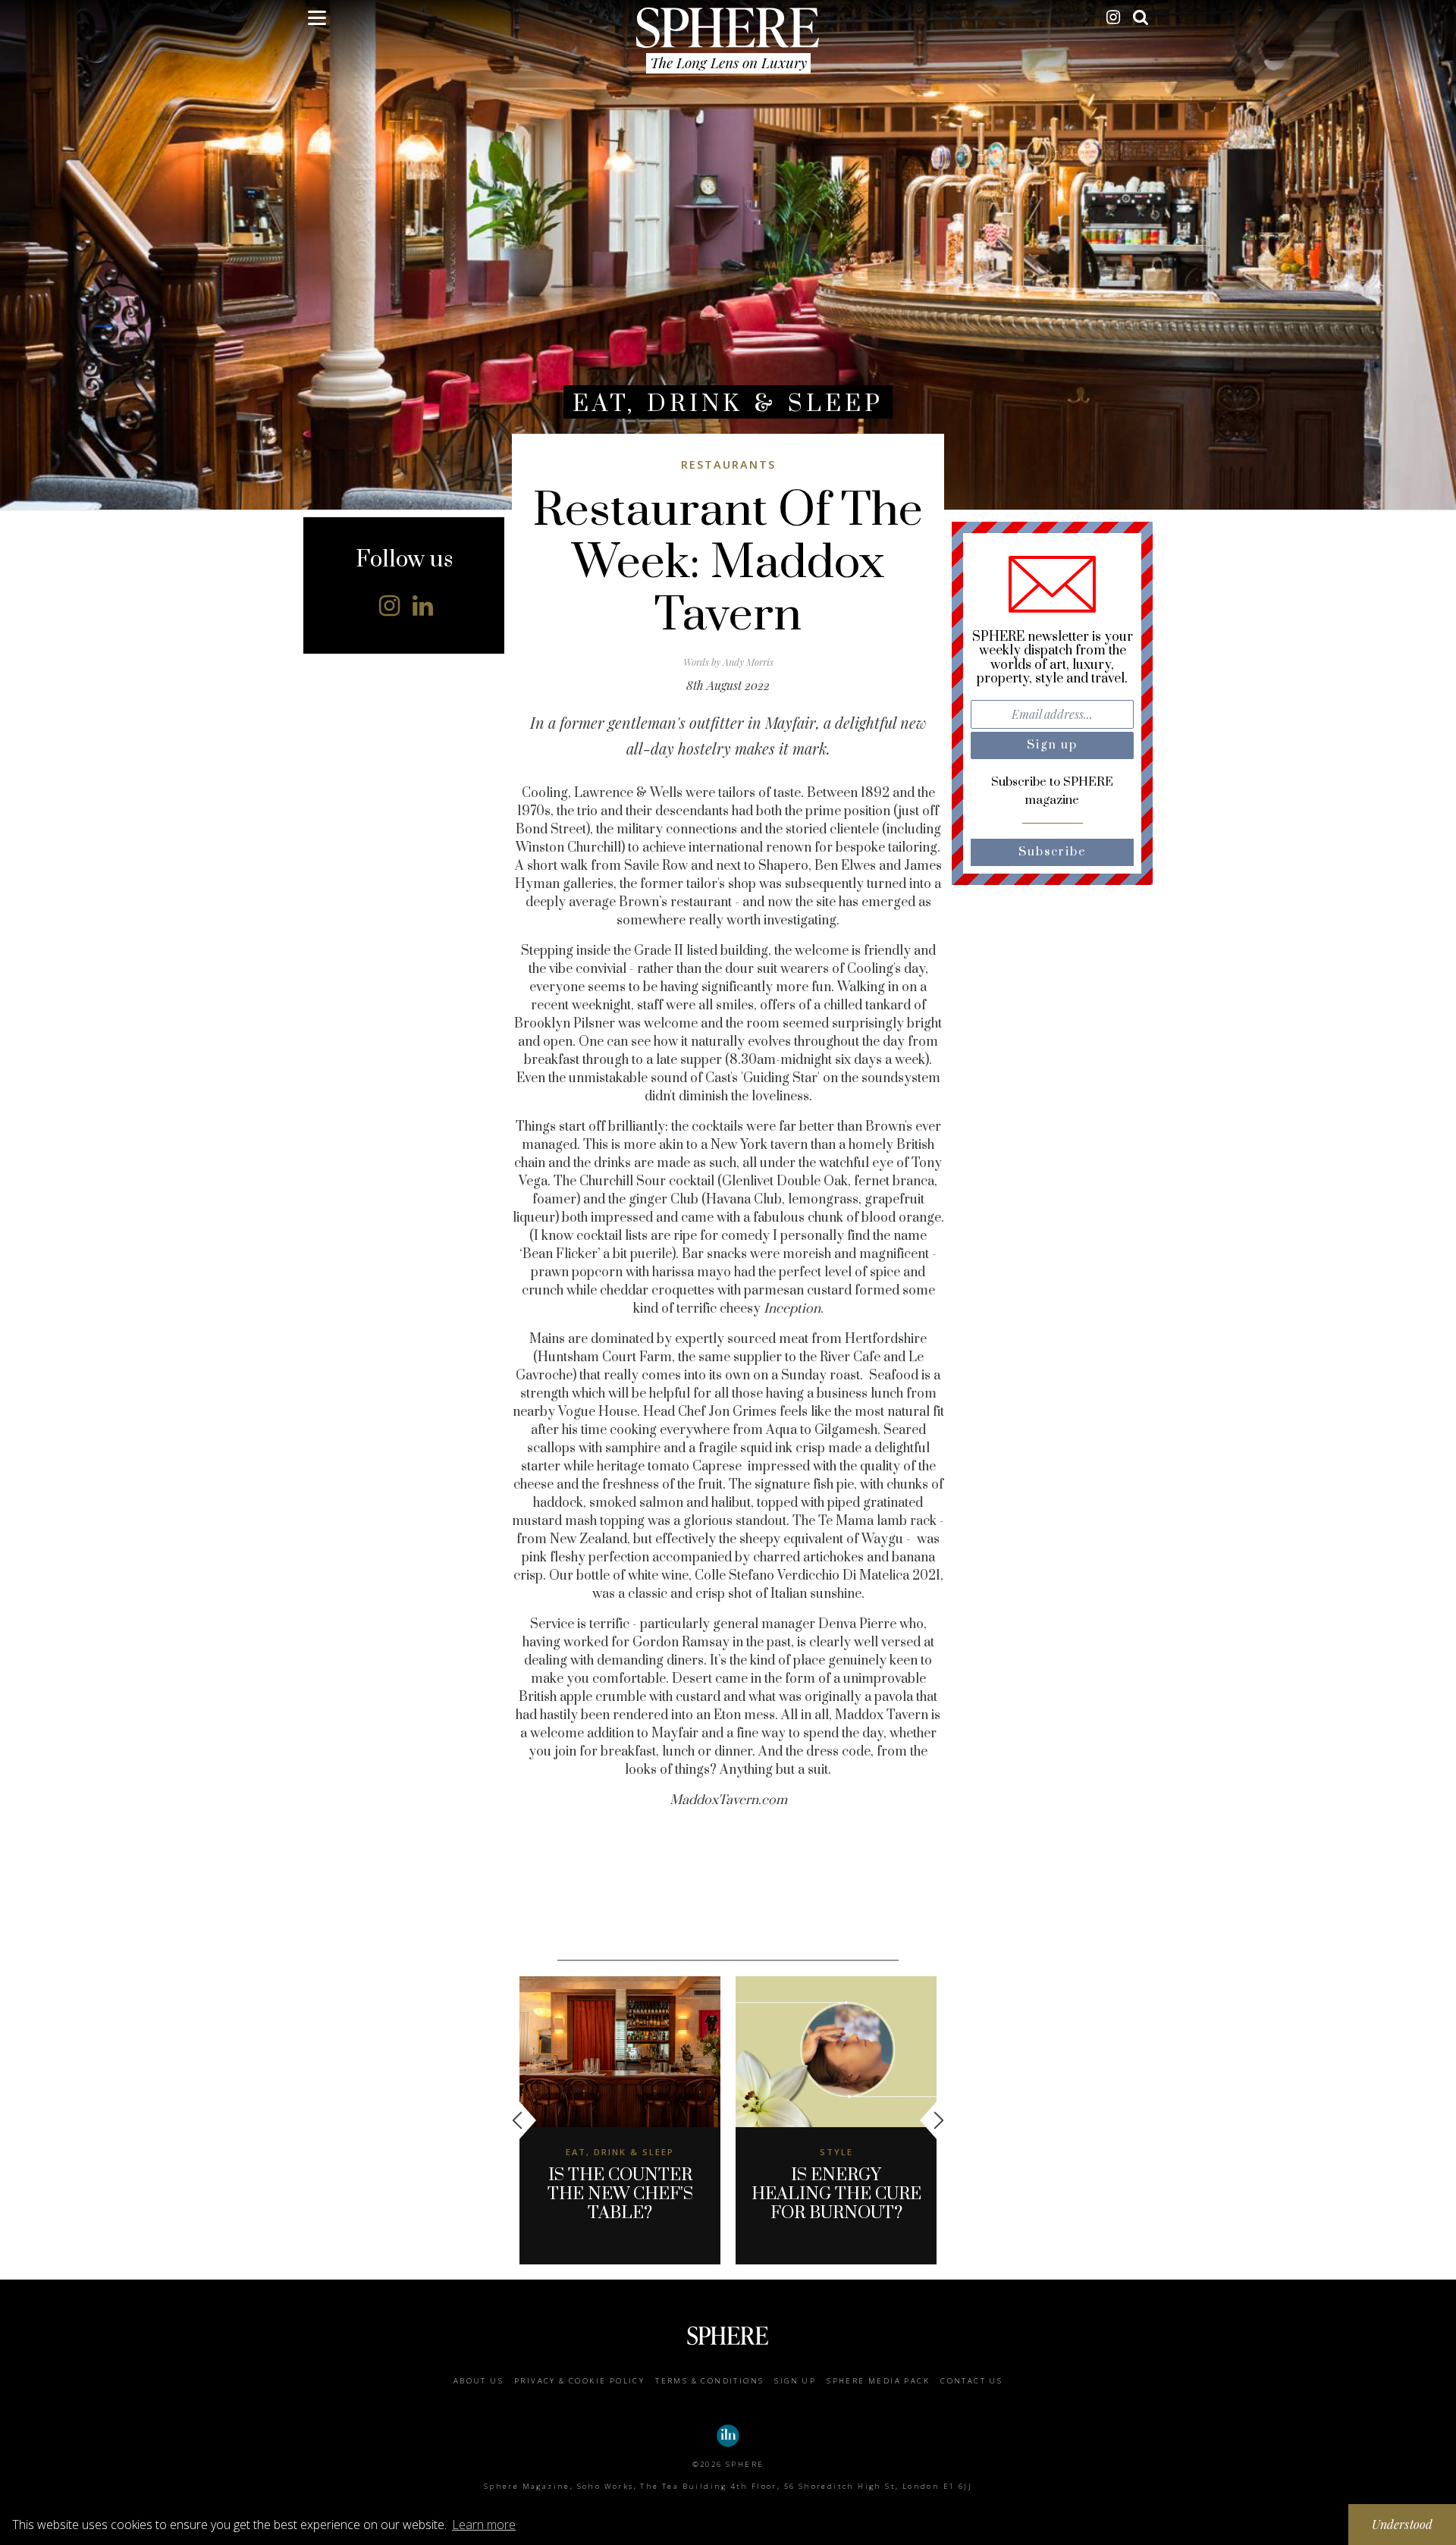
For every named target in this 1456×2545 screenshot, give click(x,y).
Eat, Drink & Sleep (728, 404)
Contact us (971, 2381)
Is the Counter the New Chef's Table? (620, 2194)
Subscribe (1053, 852)
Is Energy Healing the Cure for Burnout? (836, 2194)
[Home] (728, 27)
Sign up (795, 2381)
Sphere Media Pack (878, 2381)
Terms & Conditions (709, 2381)
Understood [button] (1403, 2524)
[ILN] (728, 2436)
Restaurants (728, 464)
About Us (479, 2381)
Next (932, 2120)
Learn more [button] (484, 2525)
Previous (524, 2120)
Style (836, 2152)
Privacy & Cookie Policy (579, 2381)
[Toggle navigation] (317, 20)
